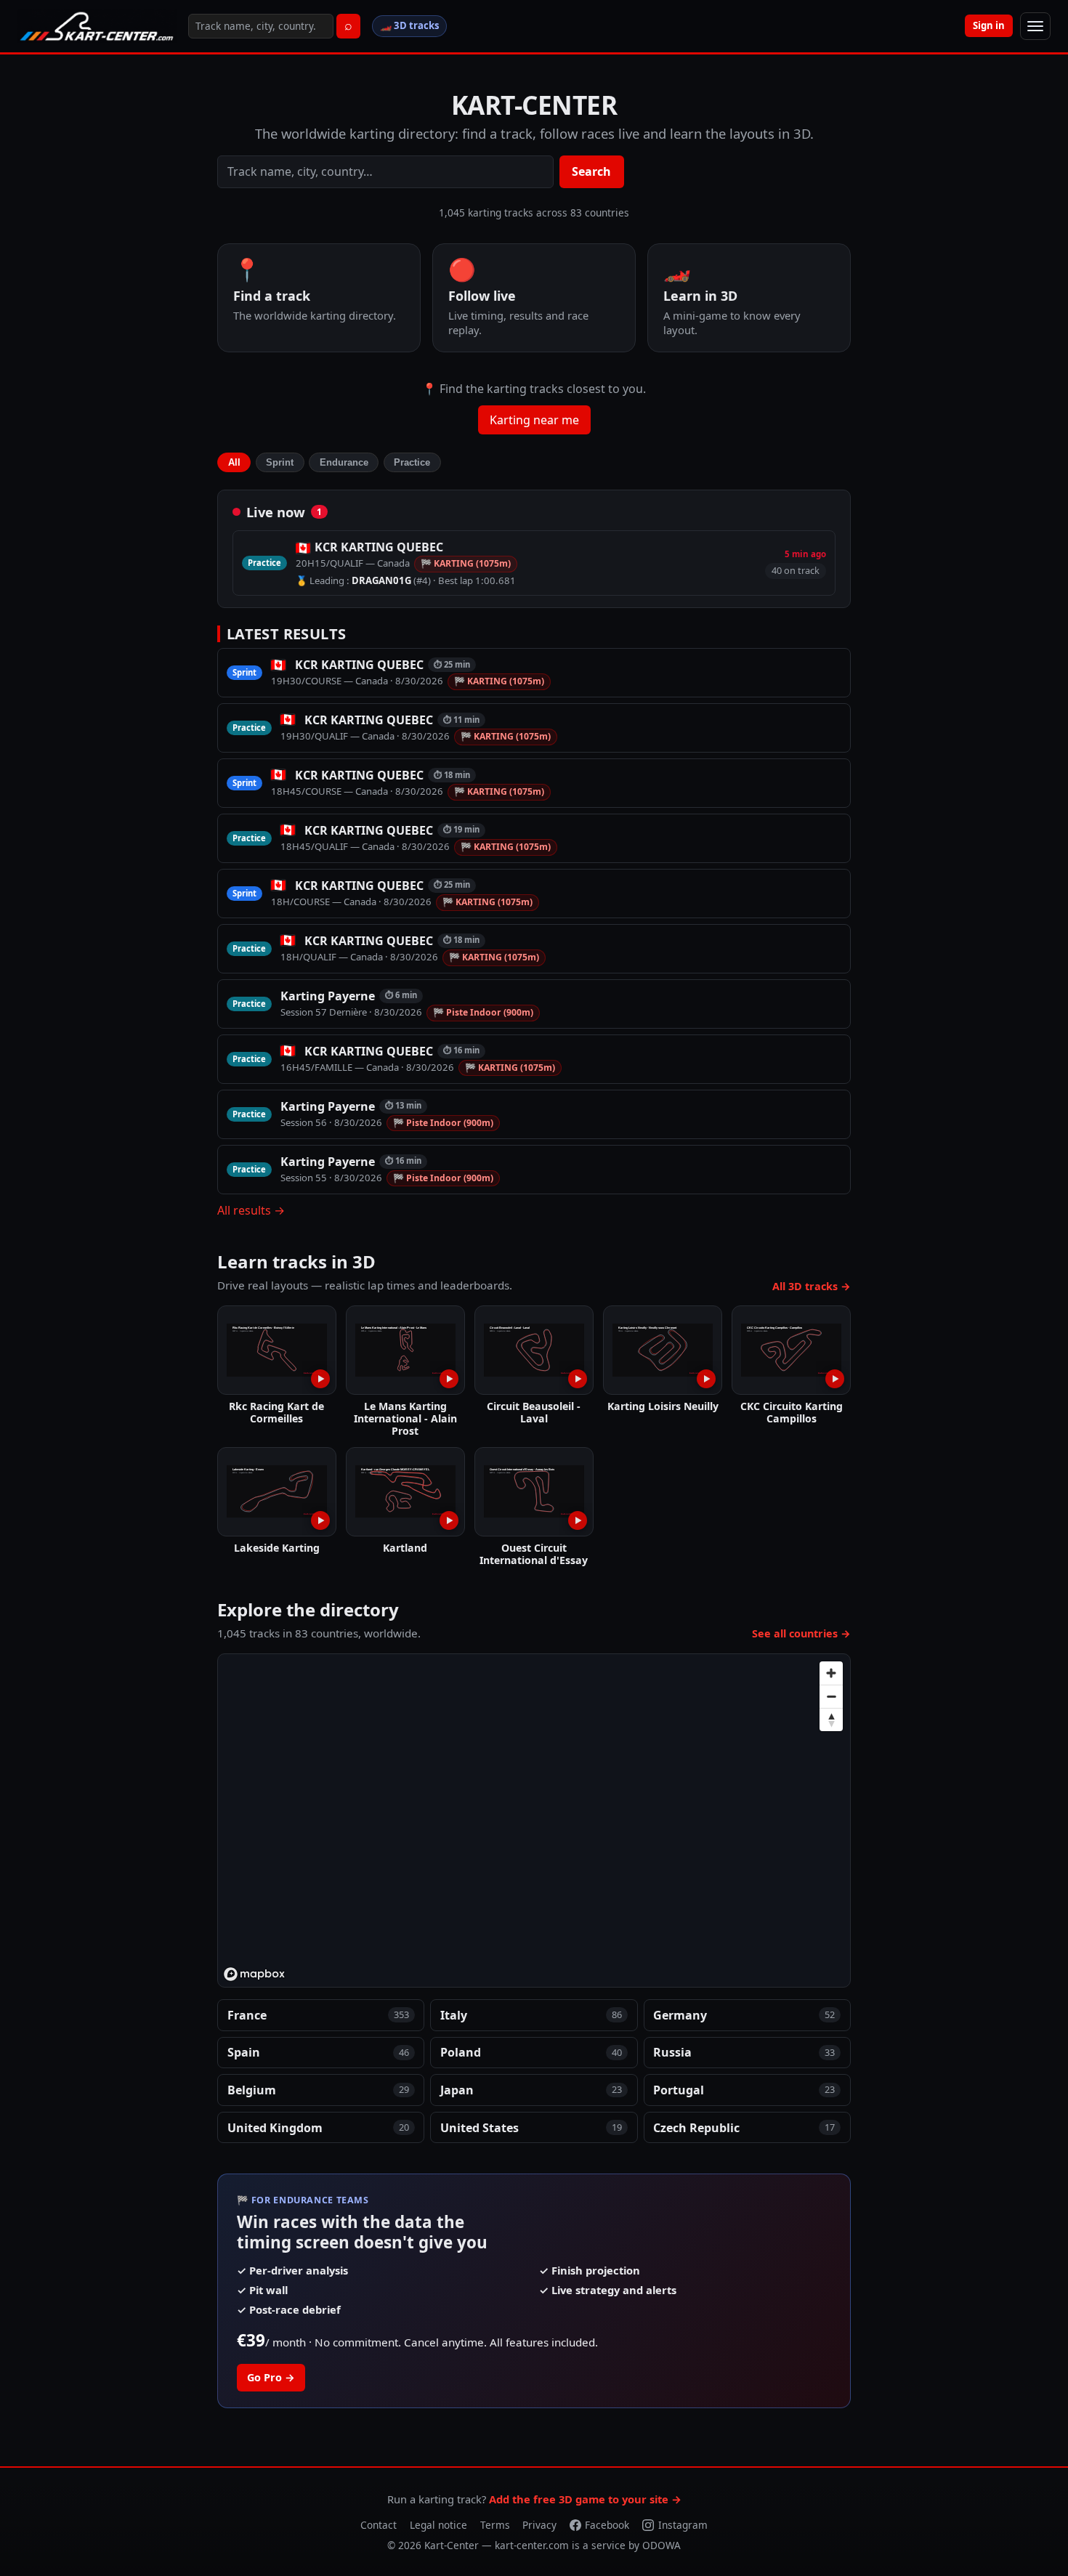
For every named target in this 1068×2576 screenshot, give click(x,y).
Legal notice (438, 2525)
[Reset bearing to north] (831, 1720)
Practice (412, 462)
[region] (535, 1821)
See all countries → (801, 1633)
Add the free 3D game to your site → (585, 2499)
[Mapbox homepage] (254, 1974)
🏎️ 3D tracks (410, 25)
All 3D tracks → (812, 1286)
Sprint (280, 462)
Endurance (344, 462)
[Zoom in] (831, 1673)
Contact (379, 2525)
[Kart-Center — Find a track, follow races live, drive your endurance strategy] (97, 26)
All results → (251, 1210)
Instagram (683, 2525)
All (234, 462)
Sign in (989, 25)
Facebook (607, 2525)
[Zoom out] (831, 1696)
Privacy (539, 2525)
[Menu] (1035, 26)
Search (591, 171)
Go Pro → (271, 2377)
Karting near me (534, 420)
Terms (495, 2525)
